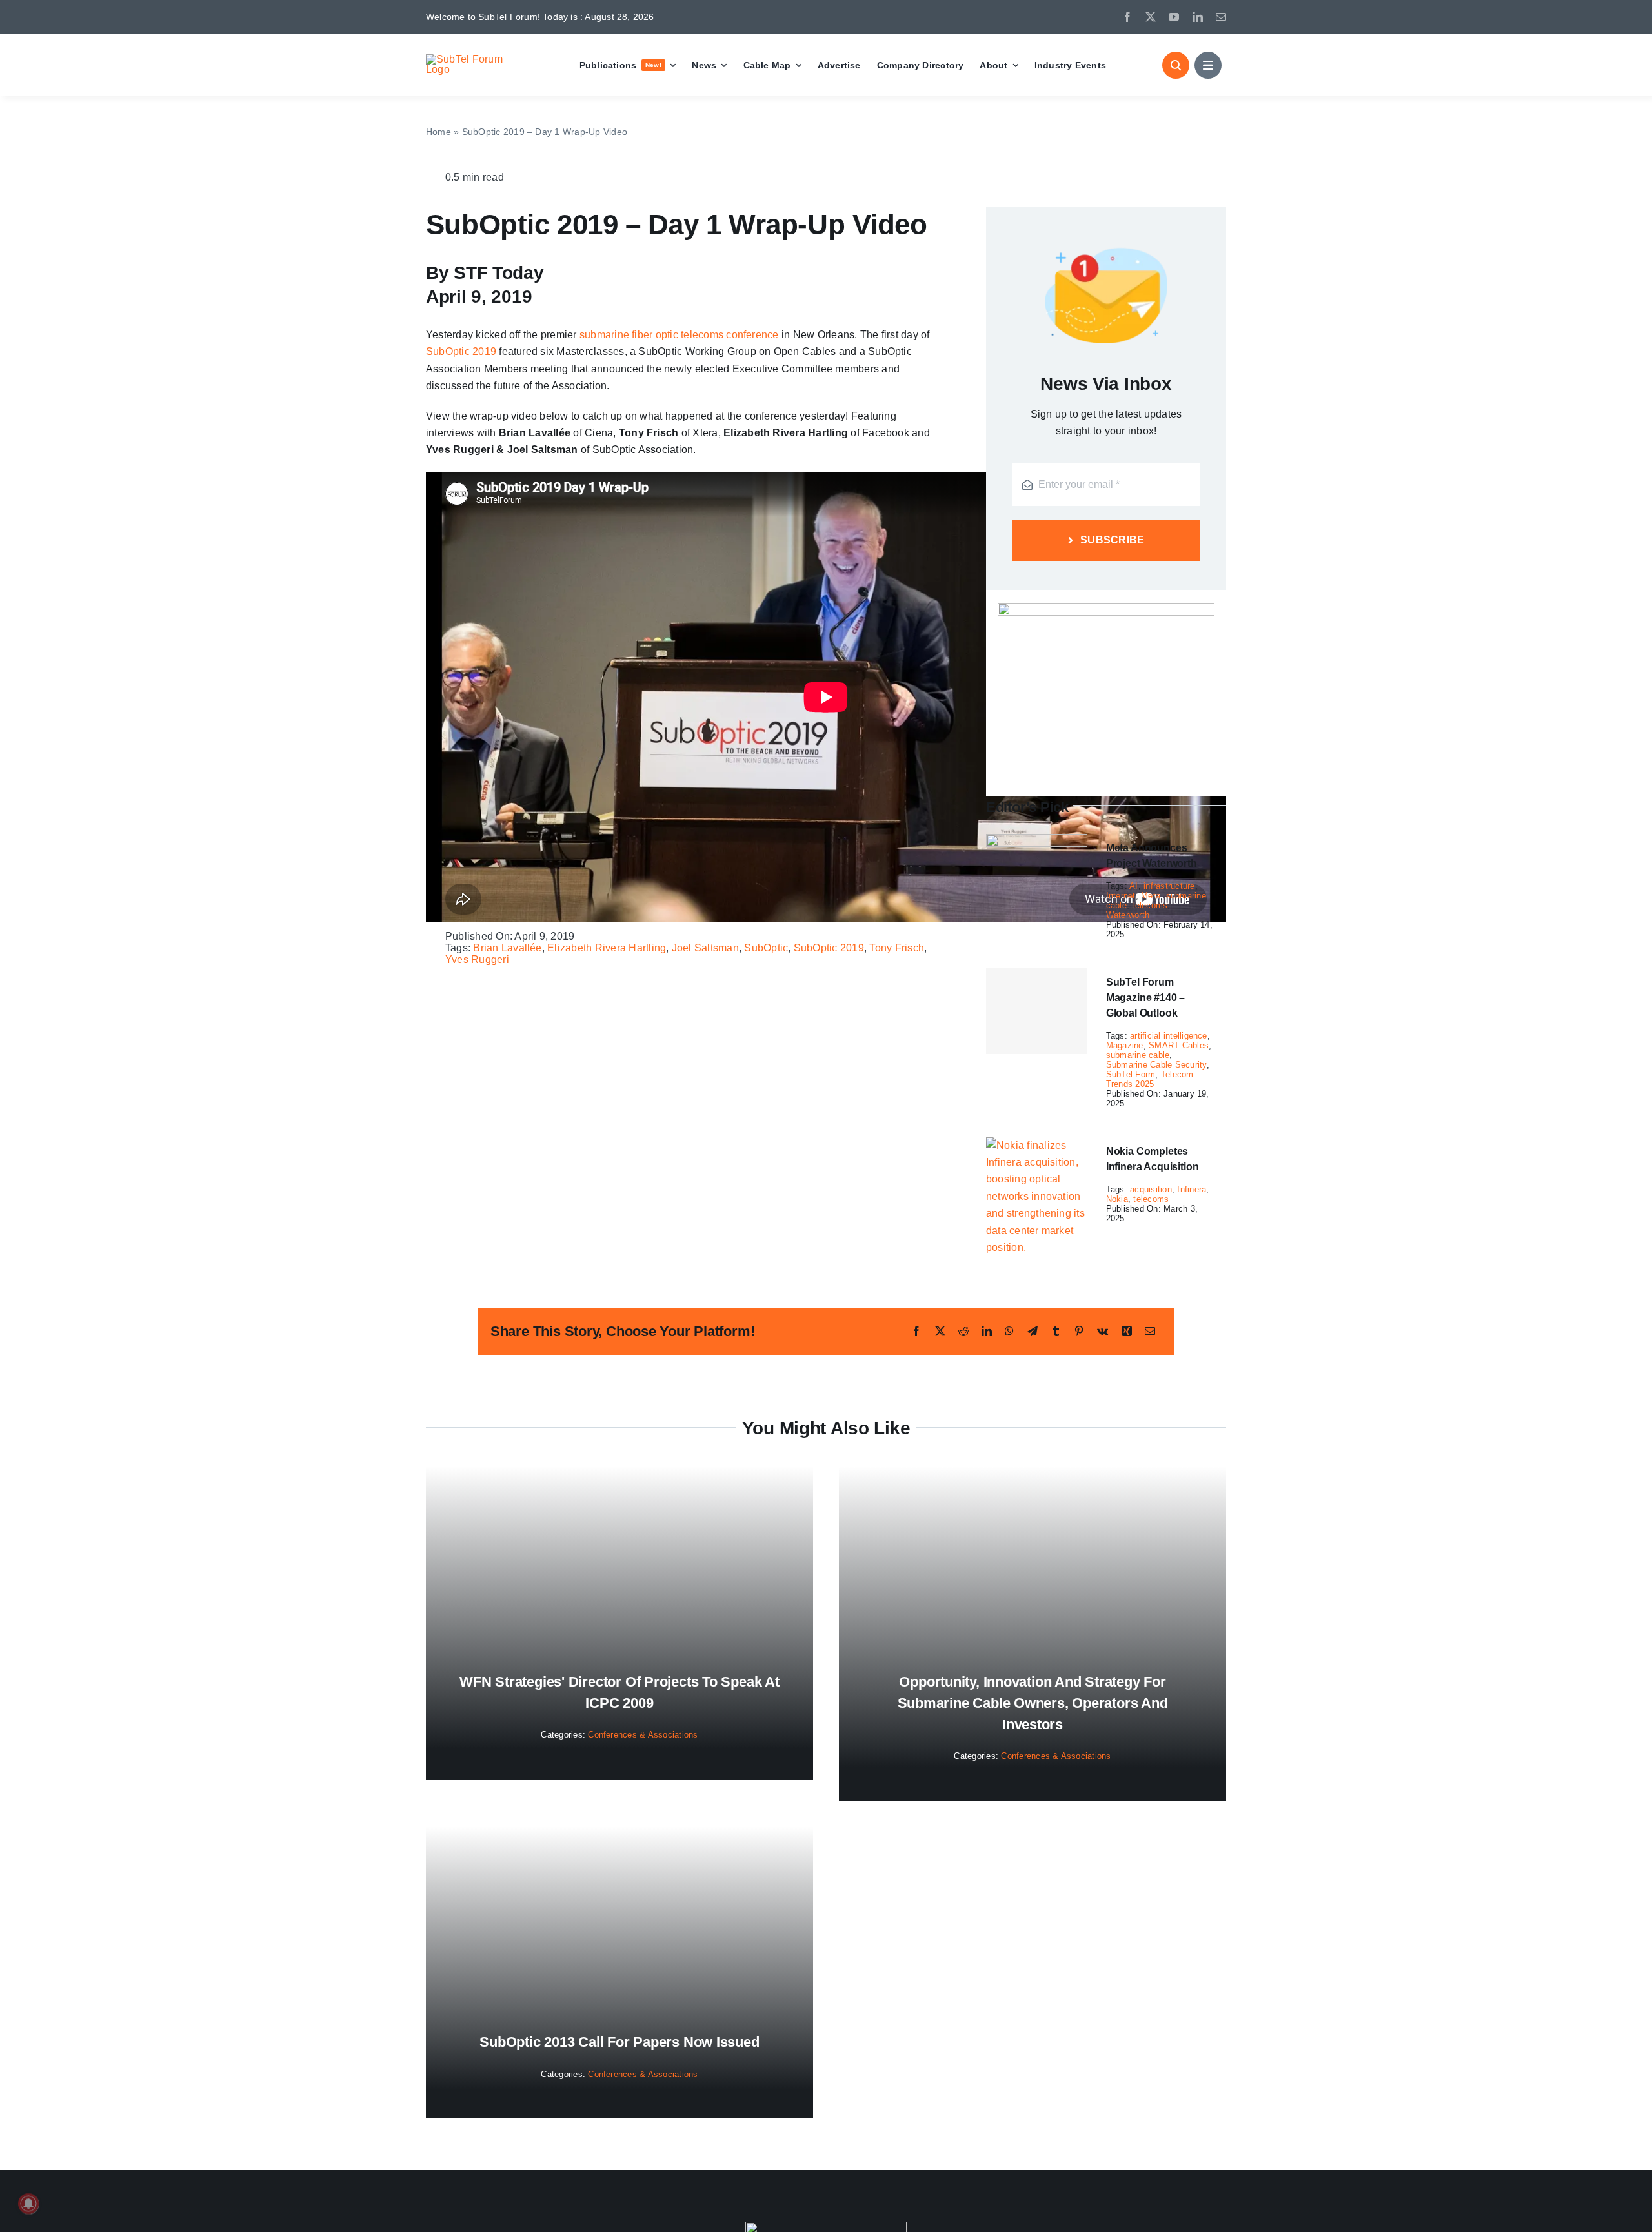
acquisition (1151, 1189)
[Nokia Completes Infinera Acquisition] (1037, 1145)
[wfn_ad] (1106, 608)
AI (1133, 886)
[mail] (1221, 17)
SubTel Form (1131, 1074)
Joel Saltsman (705, 948)
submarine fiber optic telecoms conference (679, 335)
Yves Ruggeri (477, 959)
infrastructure (1169, 886)
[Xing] (1127, 1331)
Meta (1151, 896)
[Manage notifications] (28, 2204)
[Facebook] (916, 1331)
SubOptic (766, 948)
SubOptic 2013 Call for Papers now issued (619, 2042)
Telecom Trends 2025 (1150, 1079)
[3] (826, 2227)
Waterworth (1128, 915)
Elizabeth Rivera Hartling (607, 948)
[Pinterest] (1079, 1331)
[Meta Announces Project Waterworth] (1037, 842)
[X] (940, 1331)
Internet (1121, 896)
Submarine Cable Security (1156, 1065)
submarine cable (1138, 1055)
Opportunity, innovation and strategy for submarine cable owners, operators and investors (1033, 1703)
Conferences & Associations (643, 1735)
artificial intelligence (1169, 1036)
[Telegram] (1032, 1331)
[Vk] (1103, 1331)
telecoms (1150, 905)
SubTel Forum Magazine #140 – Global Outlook (1146, 998)
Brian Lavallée (507, 948)
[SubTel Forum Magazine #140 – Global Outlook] (1037, 1011)
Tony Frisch (897, 948)
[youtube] (1174, 17)
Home (438, 132)
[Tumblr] (1056, 1331)
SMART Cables (1179, 1045)
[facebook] (1127, 17)
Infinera (1192, 1189)
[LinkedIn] (987, 1331)
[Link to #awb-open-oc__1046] (1176, 65)
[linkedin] (1198, 17)
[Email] (1150, 1331)
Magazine (1125, 1045)
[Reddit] (963, 1331)
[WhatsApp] (1009, 1331)
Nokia (1117, 1199)
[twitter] (1151, 17)
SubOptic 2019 (461, 351)
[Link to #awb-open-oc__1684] (1208, 65)
